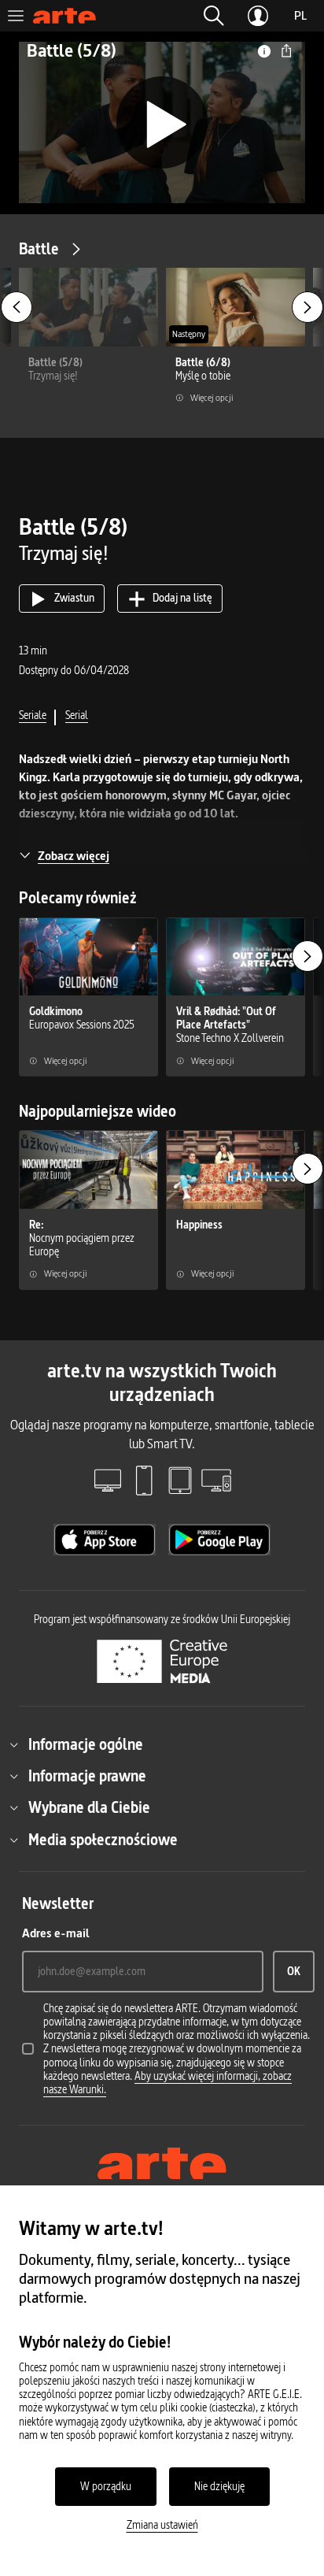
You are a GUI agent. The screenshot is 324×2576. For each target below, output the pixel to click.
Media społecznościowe (103, 1840)
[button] (214, 16)
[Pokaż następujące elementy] (307, 307)
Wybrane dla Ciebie (89, 1807)
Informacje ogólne (86, 1744)
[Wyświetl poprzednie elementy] (17, 307)
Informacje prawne (87, 1776)
